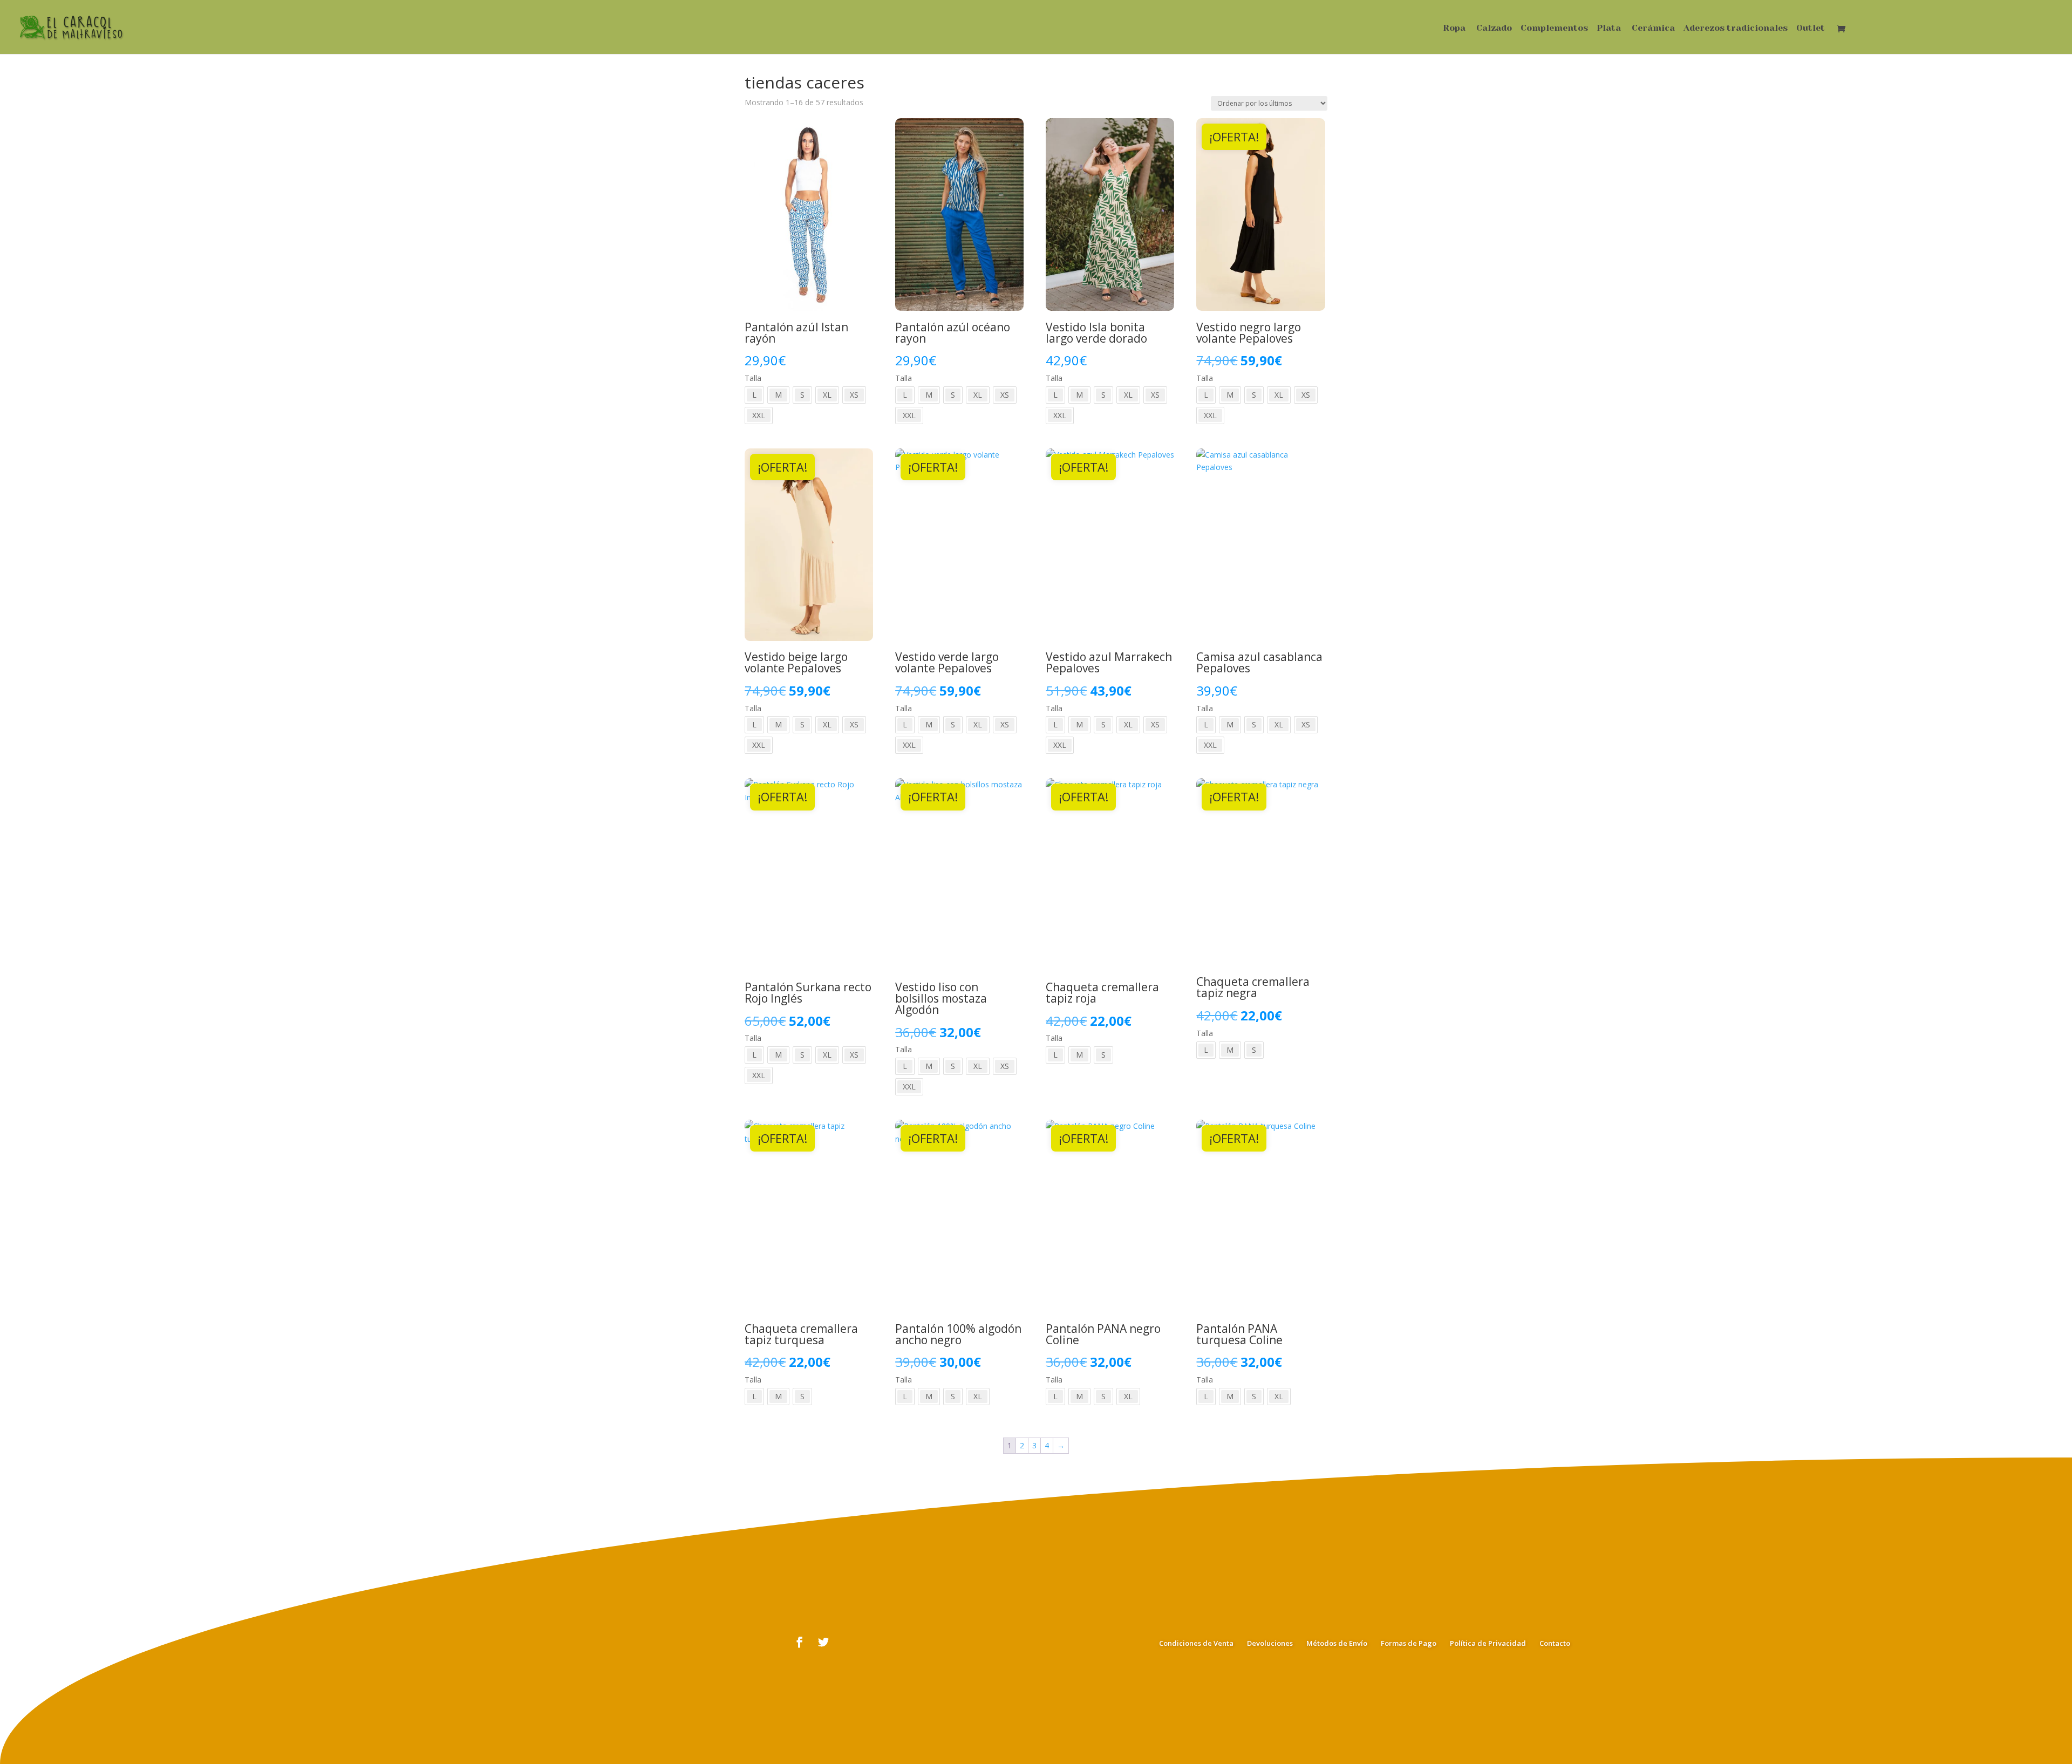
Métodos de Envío (1337, 1643)
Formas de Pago (1409, 1643)
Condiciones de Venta (1196, 1643)
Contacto (1555, 1643)
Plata (1609, 29)
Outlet (1811, 29)
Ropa (1454, 29)
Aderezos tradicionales (1736, 29)
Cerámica (1653, 29)
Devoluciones (1270, 1643)
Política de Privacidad (1488, 1643)
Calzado (1494, 29)
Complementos (1554, 29)
